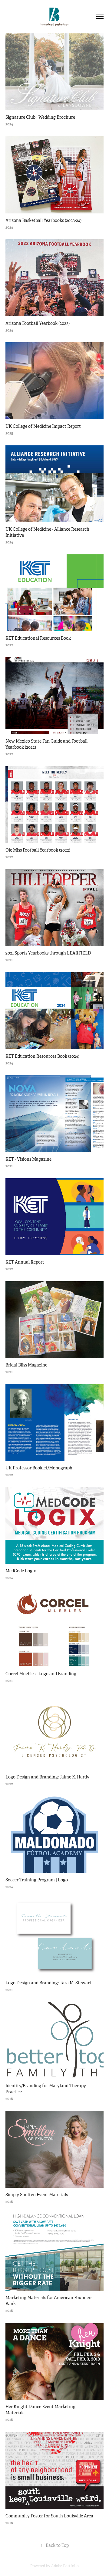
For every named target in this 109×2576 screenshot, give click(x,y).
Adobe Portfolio (65, 2566)
